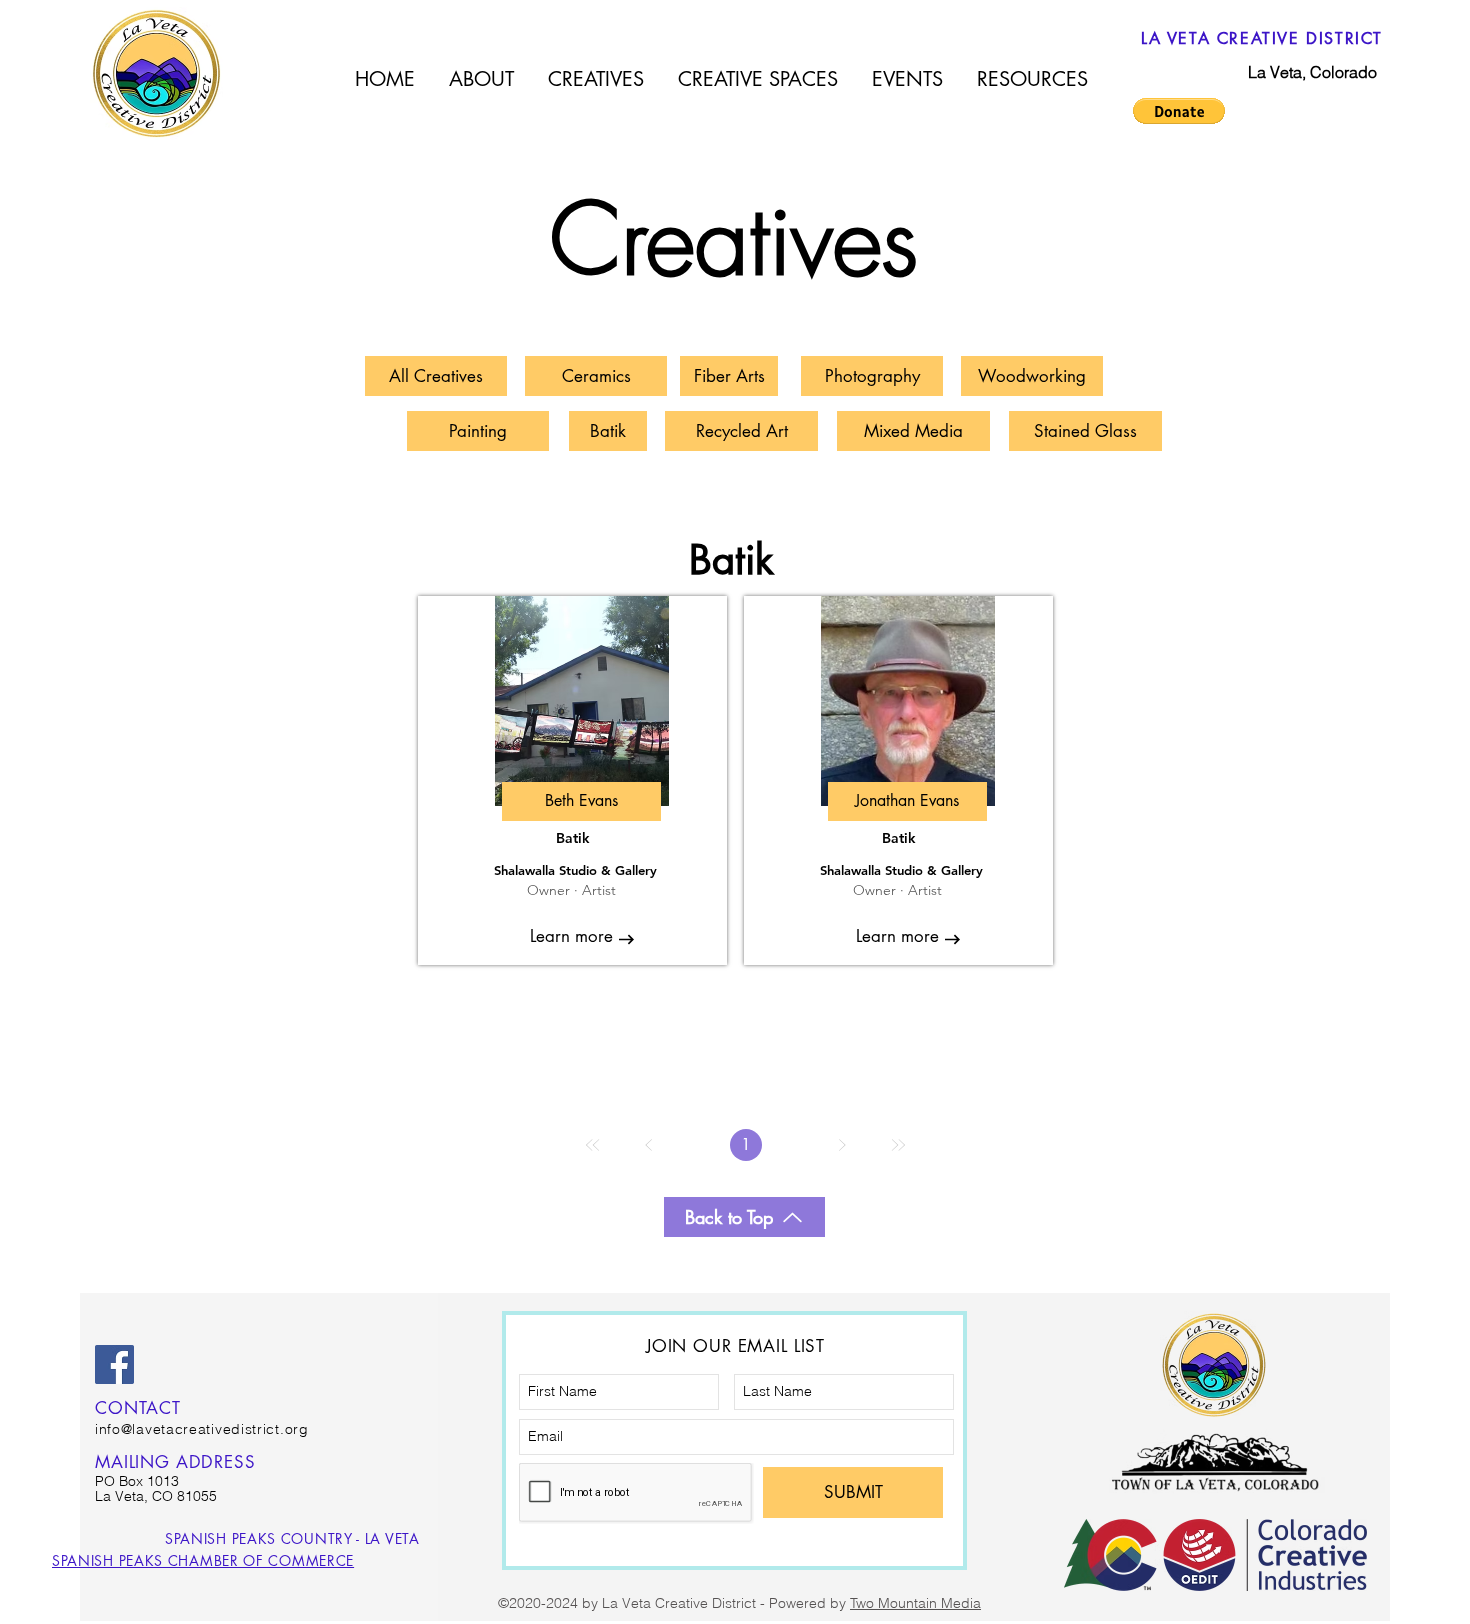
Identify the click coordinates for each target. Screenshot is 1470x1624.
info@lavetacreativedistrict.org (202, 1429)
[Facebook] (114, 1364)
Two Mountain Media (915, 1603)
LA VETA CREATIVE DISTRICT (1262, 38)
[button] (1179, 111)
